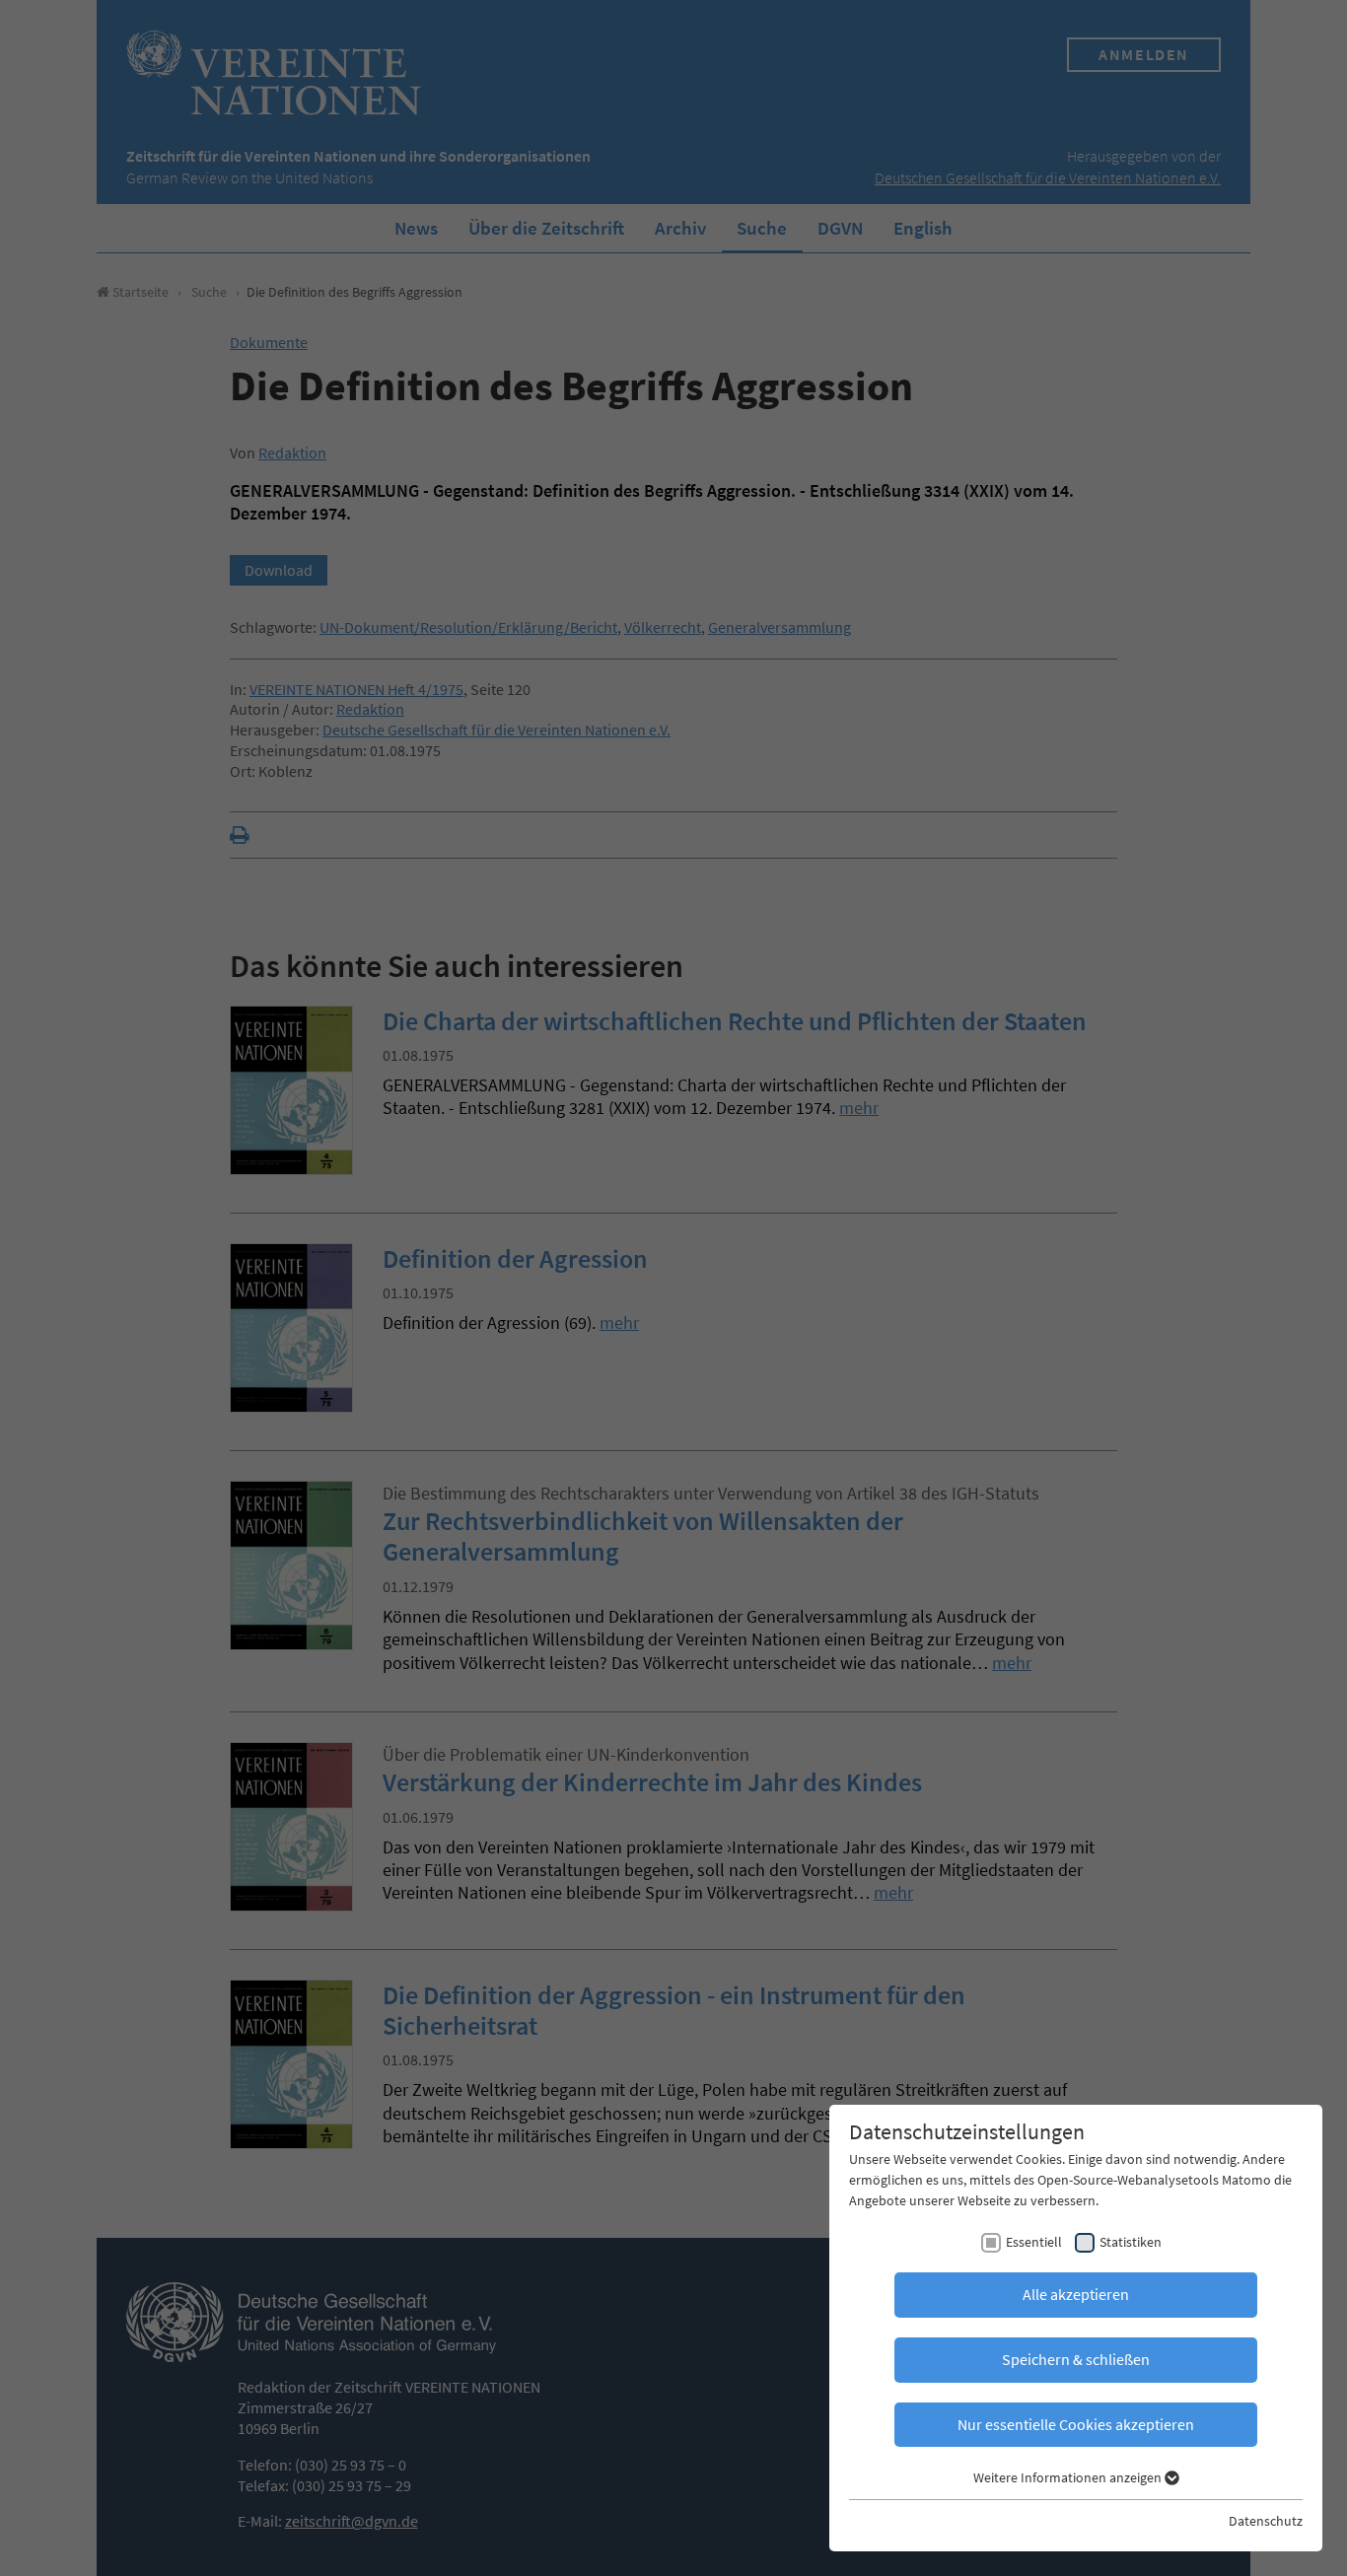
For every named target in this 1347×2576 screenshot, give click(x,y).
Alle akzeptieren (1076, 2294)
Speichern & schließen (1076, 2359)
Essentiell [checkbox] (1034, 2242)
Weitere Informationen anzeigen (1069, 2477)
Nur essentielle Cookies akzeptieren (1076, 2424)
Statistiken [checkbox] (1131, 2242)
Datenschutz (1266, 2521)
